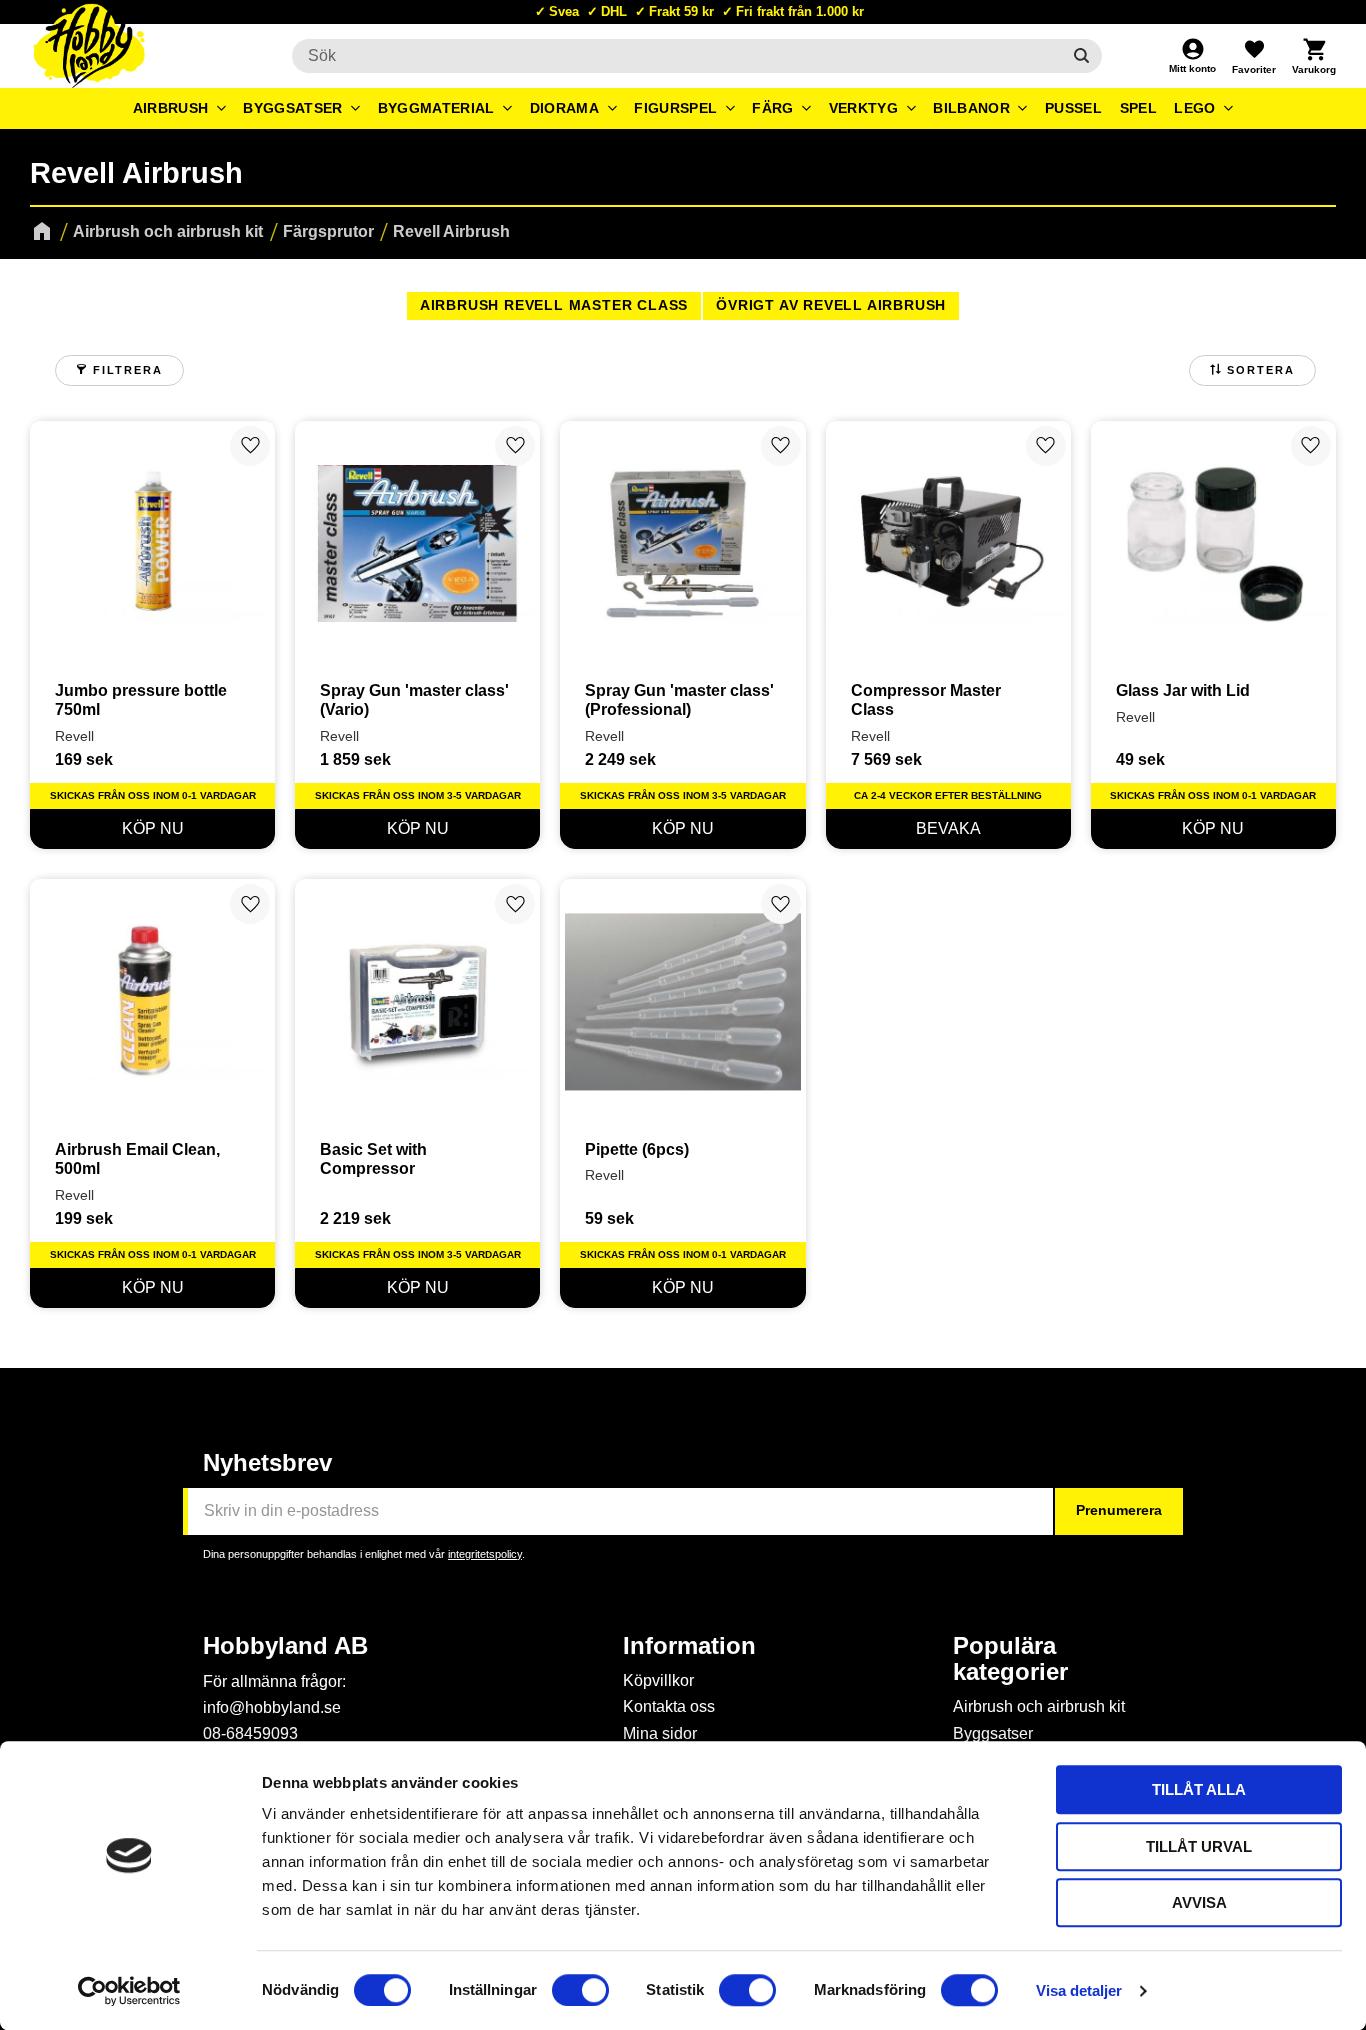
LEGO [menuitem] (1194, 108)
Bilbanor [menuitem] (971, 108)
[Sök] (1081, 56)
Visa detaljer (1079, 1990)
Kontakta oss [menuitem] (669, 1706)
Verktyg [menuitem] (863, 108)
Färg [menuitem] (772, 108)
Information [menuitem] (689, 1646)
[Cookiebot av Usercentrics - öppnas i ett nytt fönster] (129, 1991)
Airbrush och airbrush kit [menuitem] (1039, 1706)
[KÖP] (152, 829)
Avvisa (1199, 1902)
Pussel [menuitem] (1073, 108)
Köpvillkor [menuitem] (658, 1680)
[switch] (580, 1990)
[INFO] (948, 829)
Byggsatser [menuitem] (292, 108)
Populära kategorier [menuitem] (1010, 1659)
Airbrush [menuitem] (171, 108)
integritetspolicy (485, 1554)
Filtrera (128, 370)
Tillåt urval (1199, 1846)
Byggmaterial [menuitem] (436, 108)
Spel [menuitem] (1138, 108)
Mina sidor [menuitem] (660, 1733)
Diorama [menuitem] (564, 108)
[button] (1254, 56)
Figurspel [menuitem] (675, 108)
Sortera (1261, 370)
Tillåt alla (1199, 1789)
